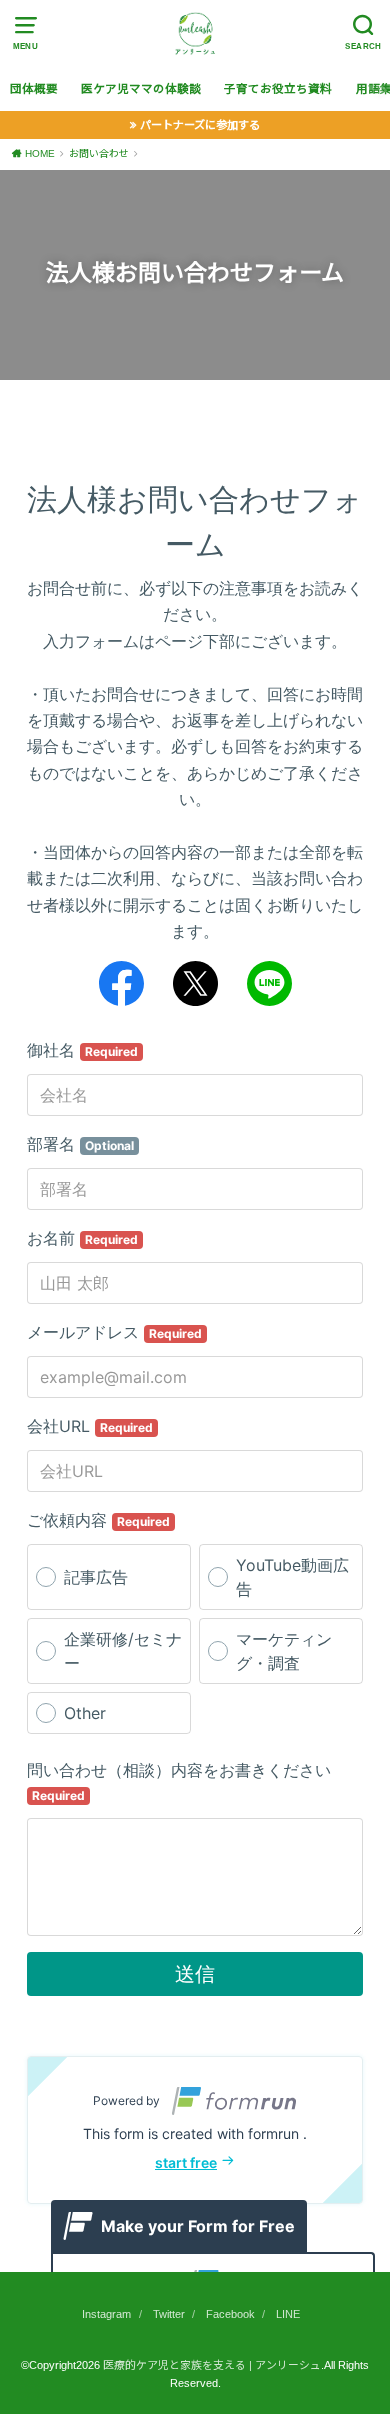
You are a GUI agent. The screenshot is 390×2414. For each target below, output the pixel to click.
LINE (288, 2314)
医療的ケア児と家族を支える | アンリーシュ (212, 2365)
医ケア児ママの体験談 (141, 89)
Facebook (230, 2314)
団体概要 (34, 89)
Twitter (169, 2314)
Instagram (106, 2314)
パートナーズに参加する (200, 125)
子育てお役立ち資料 (278, 89)
